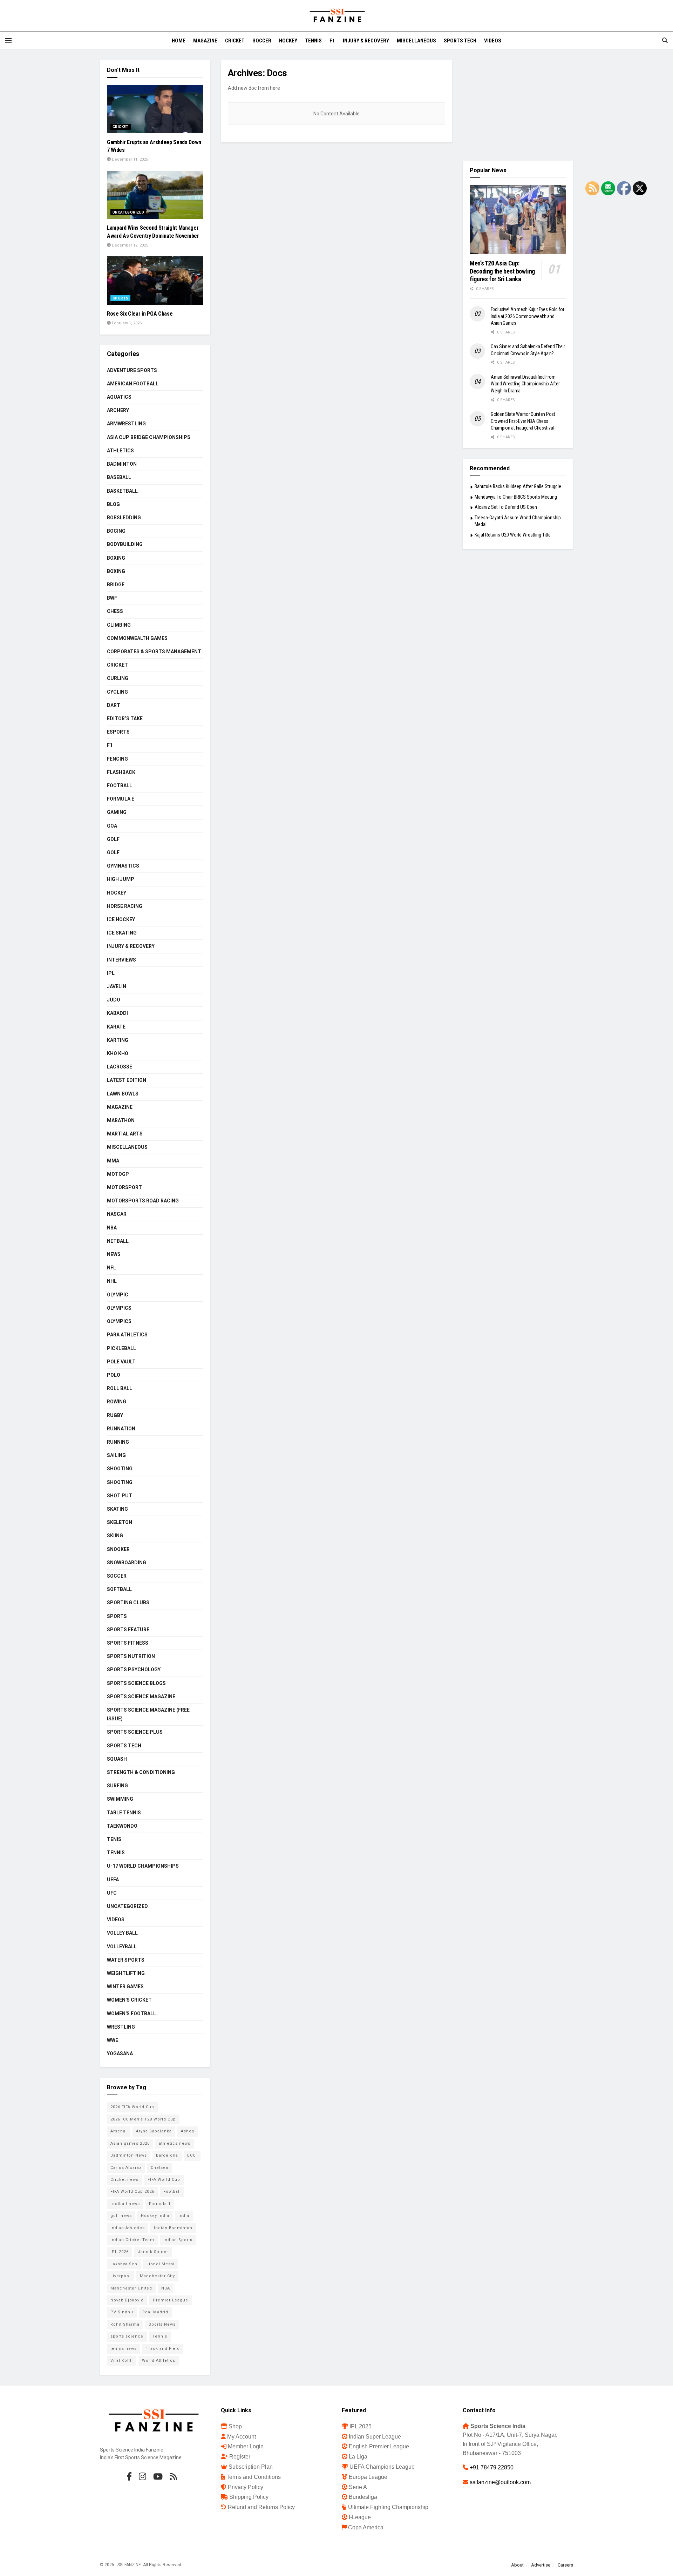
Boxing (116, 558)
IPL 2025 (361, 2426)
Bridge (116, 585)
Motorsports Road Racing (143, 1201)
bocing (116, 531)
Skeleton (120, 1522)
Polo (114, 1375)
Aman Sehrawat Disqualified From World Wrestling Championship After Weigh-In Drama (525, 384)
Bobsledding (124, 518)
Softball (119, 1589)
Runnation (121, 1429)
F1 (332, 41)
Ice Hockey (121, 919)
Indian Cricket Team (132, 2240)
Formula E (121, 799)
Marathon (121, 1120)
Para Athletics (127, 1335)
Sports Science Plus (135, 1732)
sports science (127, 2336)
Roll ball (120, 1388)
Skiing (115, 1536)
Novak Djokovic (127, 2300)
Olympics (119, 1308)
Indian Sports (178, 2240)
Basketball (122, 491)
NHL (112, 1281)
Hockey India (155, 2216)
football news (125, 2204)
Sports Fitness (128, 1643)
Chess (115, 611)
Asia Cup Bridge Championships (149, 437)
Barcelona (167, 2155)
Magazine (205, 41)
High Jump (121, 879)
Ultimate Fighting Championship (388, 2507)
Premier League (171, 2300)
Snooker (118, 1549)
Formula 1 (160, 2204)
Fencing (117, 759)
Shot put (120, 1496)
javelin (117, 986)
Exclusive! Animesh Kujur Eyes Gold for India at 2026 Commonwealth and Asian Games (527, 316)
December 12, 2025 (129, 245)
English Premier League (379, 2446)
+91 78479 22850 (492, 2467)
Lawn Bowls (123, 1094)
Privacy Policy (246, 2487)
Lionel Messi (161, 2264)
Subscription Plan (251, 2467)
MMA (113, 1161)
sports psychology (134, 1670)
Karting (118, 1040)
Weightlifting (126, 1973)
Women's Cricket (129, 2000)
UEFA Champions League (382, 2467)
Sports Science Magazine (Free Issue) (148, 1714)
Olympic (118, 1295)
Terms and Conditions (254, 2477)
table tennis (124, 1813)
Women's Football (131, 2014)
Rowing (117, 1402)
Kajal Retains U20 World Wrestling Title (513, 535)
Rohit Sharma (125, 2324)
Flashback (121, 772)
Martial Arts (125, 1134)
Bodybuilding (125, 544)
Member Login (246, 2446)
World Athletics (159, 2361)
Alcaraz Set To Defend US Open (506, 507)
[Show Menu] (8, 41)
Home (179, 41)
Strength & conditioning (141, 1772)
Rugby (115, 1415)
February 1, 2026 (126, 323)
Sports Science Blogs (136, 1683)
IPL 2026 (120, 2252)
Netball (118, 1241)
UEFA (113, 1880)
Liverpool (121, 2276)
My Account (242, 2437)
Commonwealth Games (137, 638)
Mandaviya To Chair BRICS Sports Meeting (516, 497)
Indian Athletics (128, 2228)
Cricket (235, 41)
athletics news (175, 2143)
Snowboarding (127, 1563)
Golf (113, 839)
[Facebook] (129, 2476)
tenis (114, 1839)
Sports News (162, 2324)
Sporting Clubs (128, 1603)
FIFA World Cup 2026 (132, 2191)
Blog (113, 504)
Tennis (313, 41)
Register (240, 2457)
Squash (117, 1759)
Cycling (117, 692)
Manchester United (131, 2288)
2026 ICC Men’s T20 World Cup (143, 2119)
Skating (117, 1509)
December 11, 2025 (129, 159)
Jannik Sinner (153, 2252)
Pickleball (121, 1348)
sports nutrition (131, 1656)
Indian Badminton (173, 2228)
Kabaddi (117, 1013)
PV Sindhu (122, 2312)
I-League (360, 2517)
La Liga (358, 2457)
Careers (565, 2565)
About (517, 2565)
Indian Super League (375, 2437)
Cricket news (124, 2180)
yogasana (120, 2054)
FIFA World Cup (164, 2180)
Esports (118, 732)
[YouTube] (158, 2476)
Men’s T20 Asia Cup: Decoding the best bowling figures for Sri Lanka (502, 271)
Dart (114, 705)
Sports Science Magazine (141, 1697)
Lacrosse (120, 1067)
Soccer (262, 41)
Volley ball (122, 1933)
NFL (111, 1268)
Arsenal (119, 2131)
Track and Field (163, 2349)
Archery (118, 410)
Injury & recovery (366, 41)
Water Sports (126, 1960)
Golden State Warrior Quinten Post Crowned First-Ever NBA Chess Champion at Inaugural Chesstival (523, 421)
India (184, 2216)
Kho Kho (118, 1053)
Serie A (358, 2487)
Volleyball (122, 1947)
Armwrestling (126, 424)
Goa (112, 826)
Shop (235, 2426)
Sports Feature (128, 1630)
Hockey (288, 41)
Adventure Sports (132, 370)
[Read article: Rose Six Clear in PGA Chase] (155, 281)
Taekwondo (122, 1826)
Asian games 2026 (130, 2143)
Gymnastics (123, 866)
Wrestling (121, 2027)
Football (120, 785)
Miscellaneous (416, 41)
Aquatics (119, 397)
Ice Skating (122, 933)
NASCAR (117, 1214)
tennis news (124, 2349)
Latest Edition (127, 1080)
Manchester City (157, 2276)
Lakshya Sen (124, 2264)
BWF (112, 598)
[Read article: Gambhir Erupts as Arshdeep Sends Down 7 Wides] (155, 109)
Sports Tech (460, 41)
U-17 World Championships (143, 1866)
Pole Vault (121, 1362)
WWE (113, 2040)
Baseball (119, 477)
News (114, 1254)
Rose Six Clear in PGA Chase (140, 314)
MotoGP (118, 1174)
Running (118, 1442)
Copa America (366, 2527)
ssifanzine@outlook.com (500, 2482)
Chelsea (159, 2168)
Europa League (368, 2477)
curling (118, 678)
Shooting (120, 1469)
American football (133, 384)
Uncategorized (128, 212)
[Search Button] (665, 41)
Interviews (121, 960)
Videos (493, 41)
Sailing (116, 1455)
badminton (122, 464)
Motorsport (124, 1187)
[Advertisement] (518, 104)
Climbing (119, 625)
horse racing (125, 906)
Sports (120, 298)
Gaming (117, 812)
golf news (121, 2216)
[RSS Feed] (173, 2476)
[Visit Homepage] (336, 16)
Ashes (188, 2131)
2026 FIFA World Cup (132, 2107)
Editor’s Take (125, 719)
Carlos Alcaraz (126, 2168)
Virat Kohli (122, 2361)
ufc (112, 1893)
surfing (117, 1786)
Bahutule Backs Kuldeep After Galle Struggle (518, 486)
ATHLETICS (120, 451)
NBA (112, 1228)
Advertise (541, 2565)
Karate (116, 1027)
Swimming (120, 1799)
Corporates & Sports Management (154, 652)
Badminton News (129, 2155)
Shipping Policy (249, 2497)
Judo (114, 1000)
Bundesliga (363, 2497)
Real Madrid (155, 2312)
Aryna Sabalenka (154, 2131)
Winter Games (125, 1987)
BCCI (192, 2155)
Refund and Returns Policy (261, 2507)
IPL (111, 973)
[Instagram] (142, 2476)
